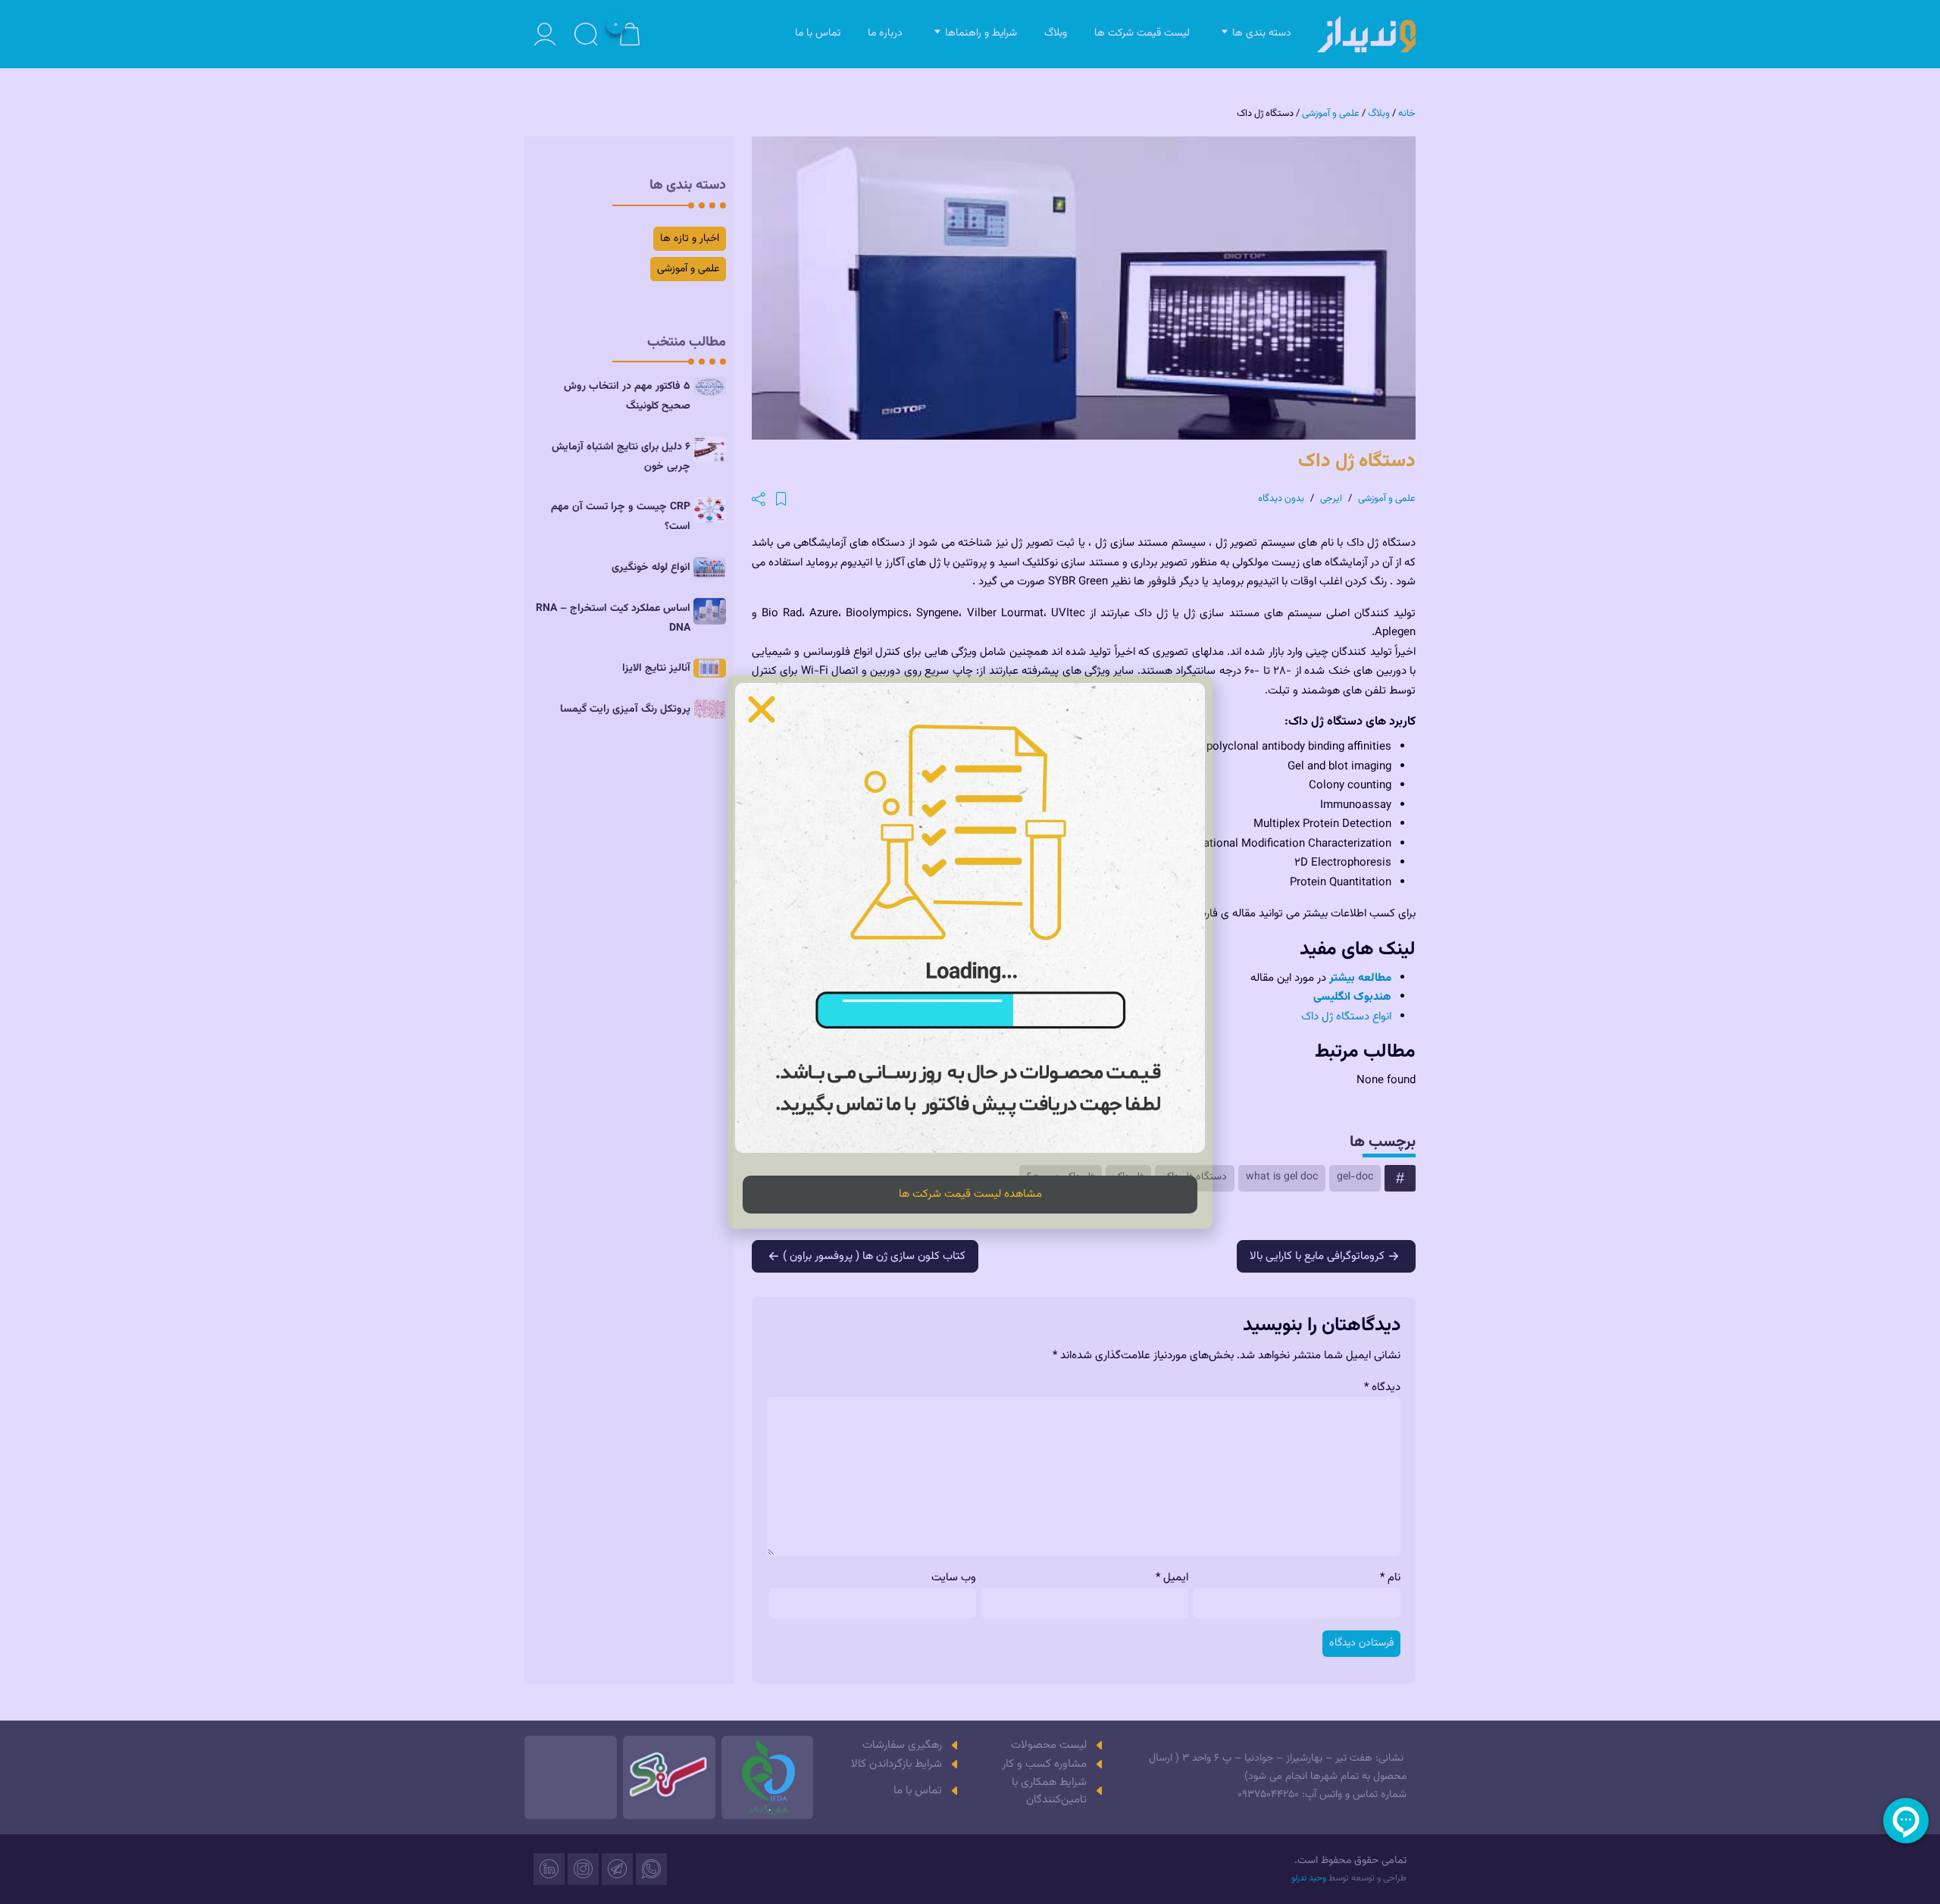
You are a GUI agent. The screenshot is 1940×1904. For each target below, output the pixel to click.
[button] (762, 709)
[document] (970, 952)
